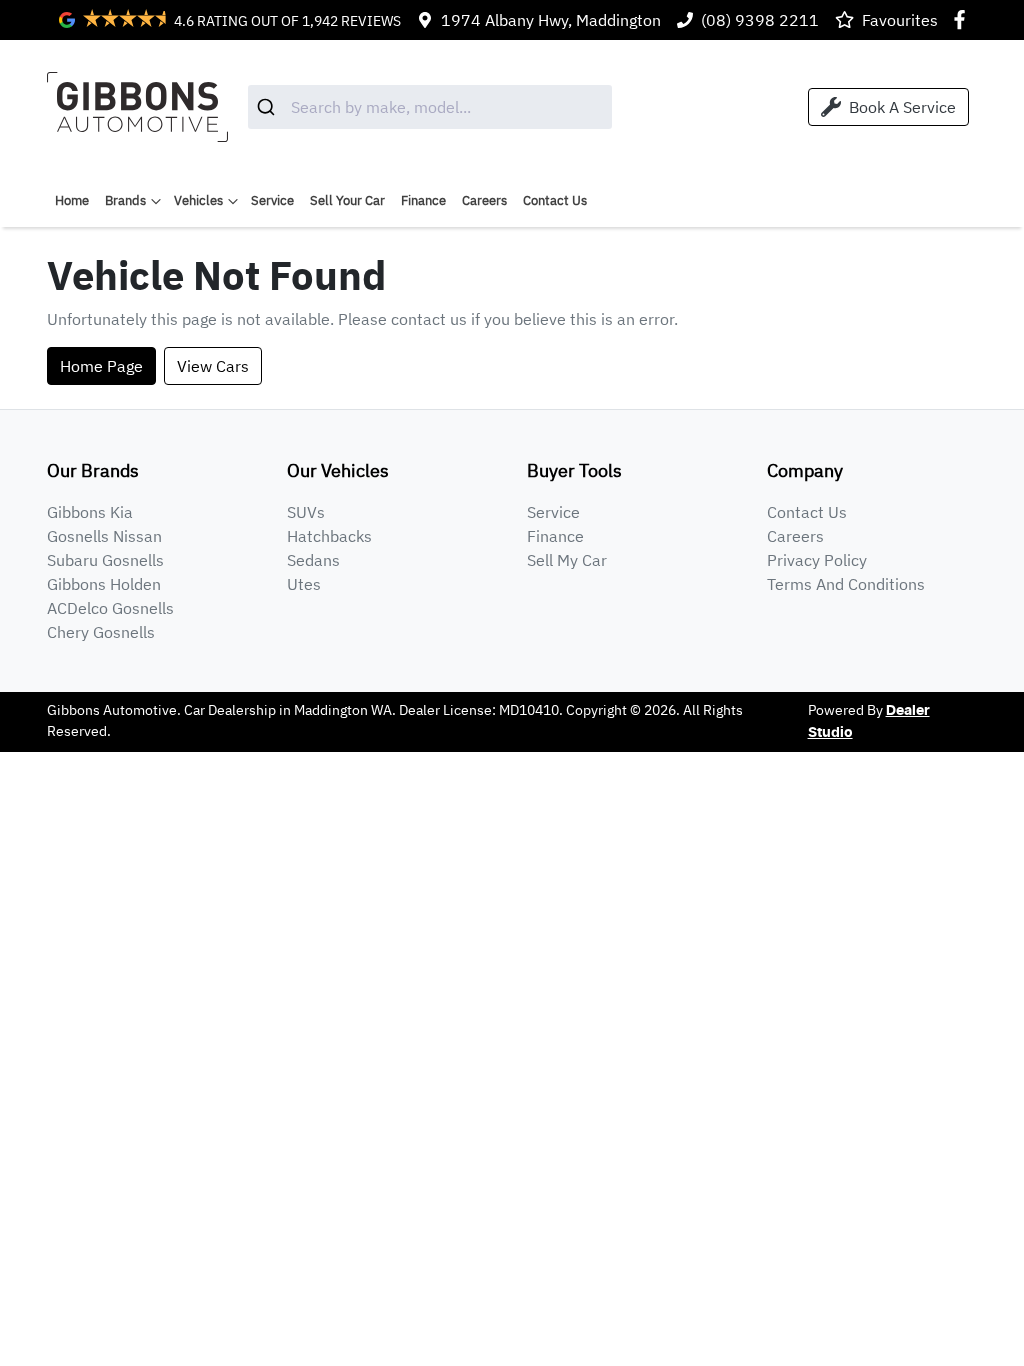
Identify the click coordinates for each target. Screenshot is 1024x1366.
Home (72, 200)
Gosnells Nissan (104, 536)
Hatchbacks (329, 536)
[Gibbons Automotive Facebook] (963, 19)
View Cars (213, 366)
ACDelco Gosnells (110, 608)
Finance (423, 200)
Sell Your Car (347, 200)
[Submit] (269, 107)
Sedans (313, 560)
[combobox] (430, 107)
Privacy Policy (817, 560)
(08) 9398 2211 (760, 20)
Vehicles (198, 200)
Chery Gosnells (101, 632)
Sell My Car (567, 560)
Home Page (101, 366)
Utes (304, 584)
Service (272, 200)
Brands (125, 200)
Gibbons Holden (104, 584)
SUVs (306, 512)
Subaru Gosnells (105, 560)
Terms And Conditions (846, 584)
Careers (484, 200)
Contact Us (555, 200)
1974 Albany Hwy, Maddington (551, 20)
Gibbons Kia (90, 512)
